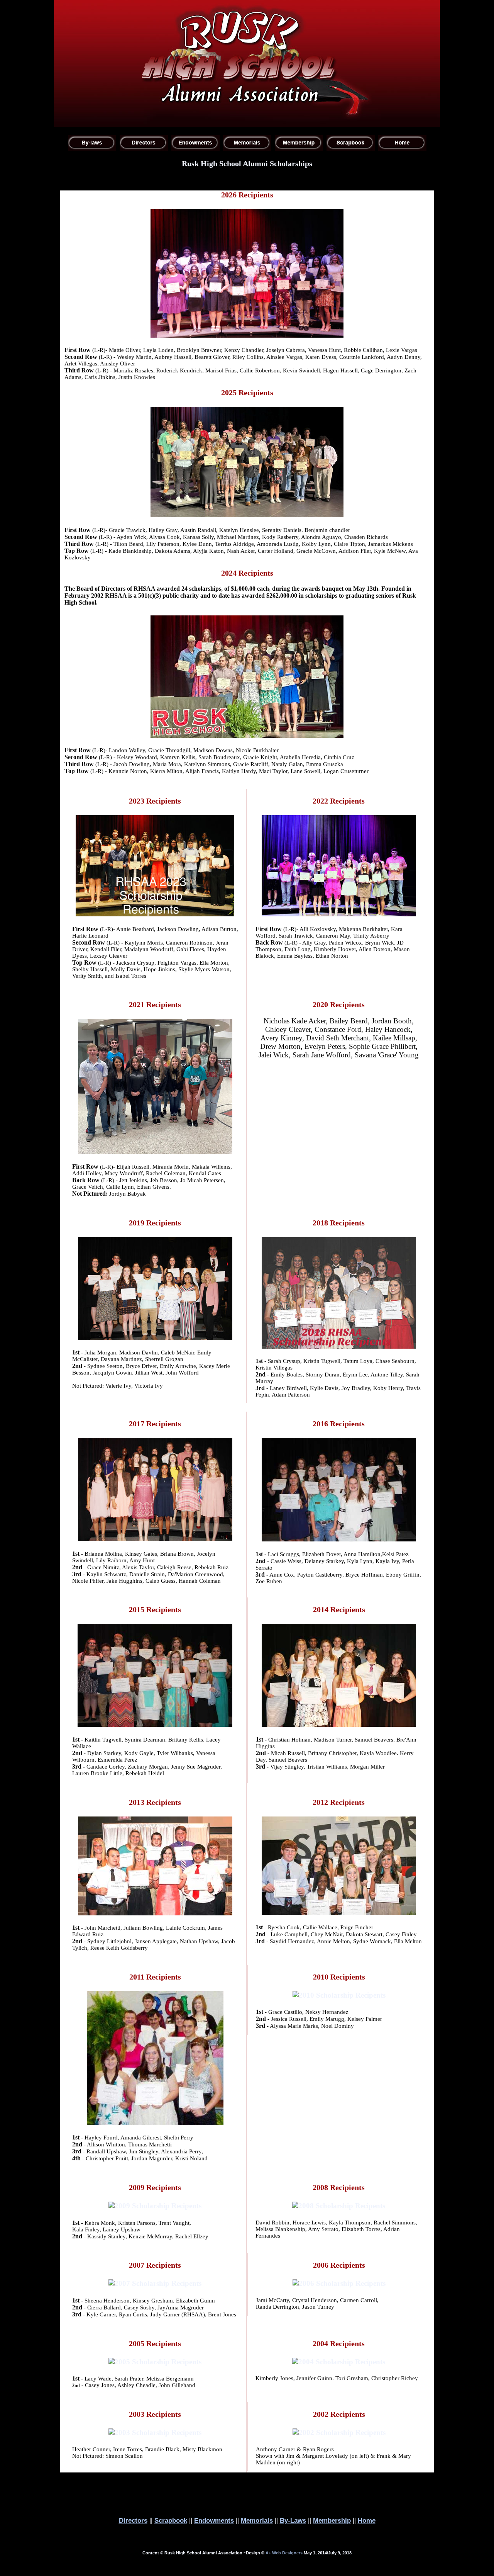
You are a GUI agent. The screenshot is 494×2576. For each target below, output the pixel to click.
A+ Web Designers (284, 2553)
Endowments (214, 2520)
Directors (133, 2520)
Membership (332, 2520)
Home (367, 2520)
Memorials (257, 2520)
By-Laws (293, 2520)
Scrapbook (171, 2520)
